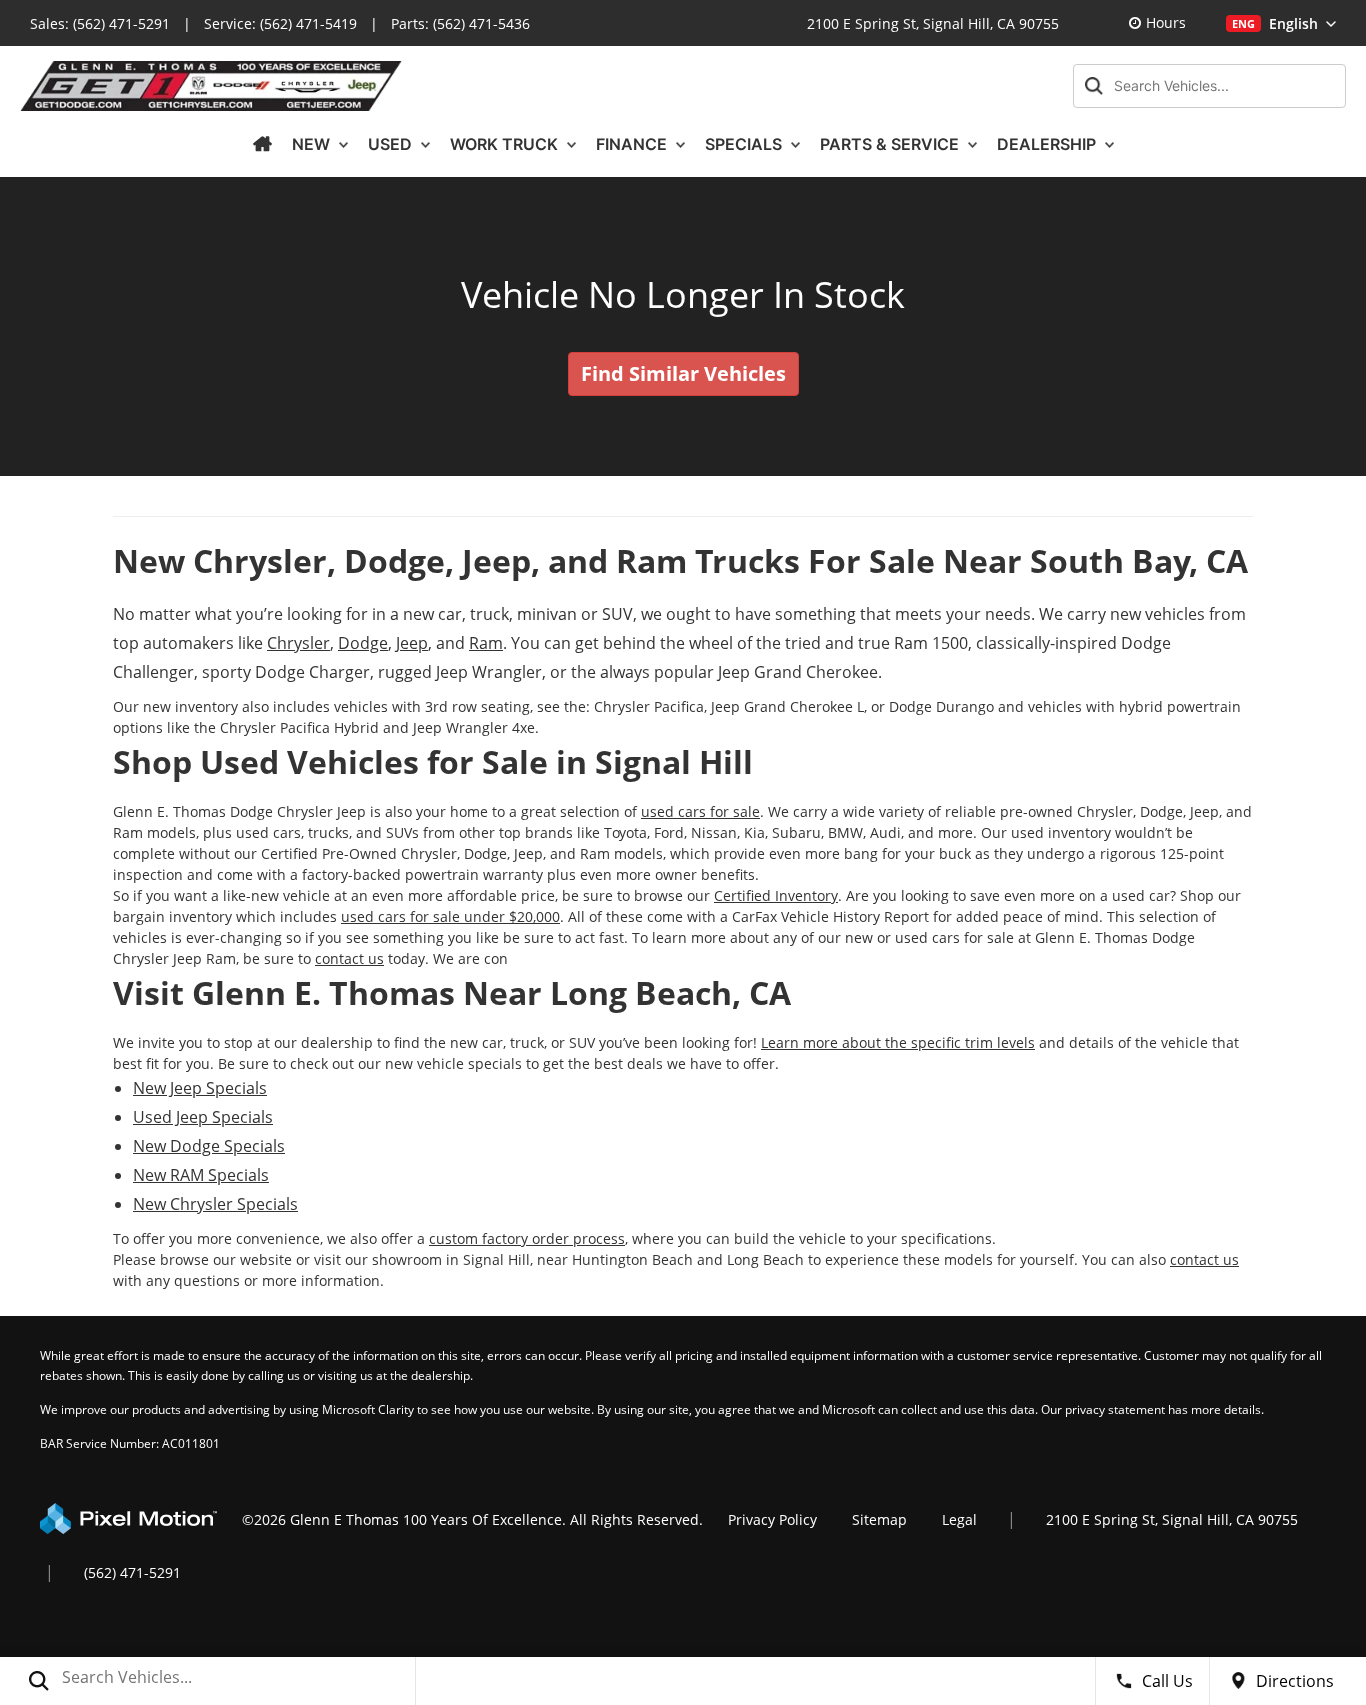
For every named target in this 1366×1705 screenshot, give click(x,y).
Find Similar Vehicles (683, 373)
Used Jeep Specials (203, 1117)
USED (392, 144)
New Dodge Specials (209, 1146)
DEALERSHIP (1048, 144)
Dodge (363, 643)
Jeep (412, 643)
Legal (959, 1519)
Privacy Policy (772, 1519)
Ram (486, 643)
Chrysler (298, 643)
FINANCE (633, 144)
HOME (262, 144)
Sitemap (879, 1519)
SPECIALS (745, 144)
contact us (349, 958)
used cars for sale (700, 811)
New (313, 144)
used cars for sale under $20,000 (450, 916)
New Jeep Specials (200, 1088)
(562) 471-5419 (308, 23)
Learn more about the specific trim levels (898, 1042)
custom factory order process (527, 1238)
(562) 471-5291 (121, 23)
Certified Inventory (776, 895)
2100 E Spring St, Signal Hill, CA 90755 (933, 23)
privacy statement (1115, 1409)
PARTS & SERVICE (891, 144)
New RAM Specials (201, 1175)
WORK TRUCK (506, 144)
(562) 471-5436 (481, 23)
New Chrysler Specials (215, 1204)
